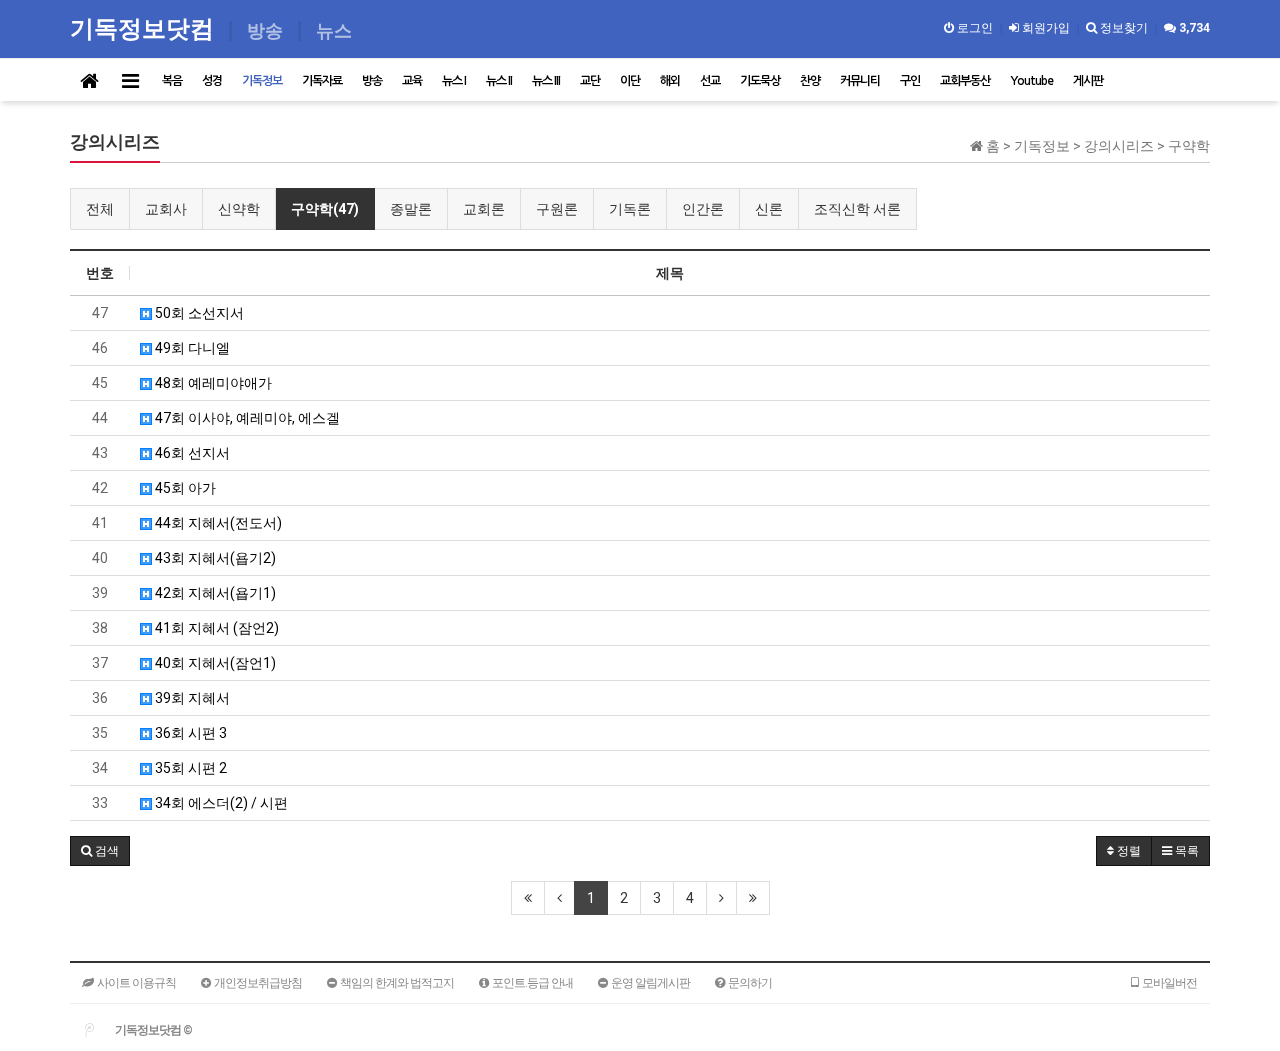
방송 (372, 81)
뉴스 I (454, 81)
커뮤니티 (860, 81)
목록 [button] (1185, 851)
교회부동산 (965, 81)
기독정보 (262, 81)
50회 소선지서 (198, 313)
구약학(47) (325, 209)
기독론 (630, 209)
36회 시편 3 (189, 733)
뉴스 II (499, 81)
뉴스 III (546, 81)
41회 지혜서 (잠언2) (215, 628)
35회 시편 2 (189, 768)
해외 (670, 81)
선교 (710, 81)
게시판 (1088, 81)
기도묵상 (760, 81)
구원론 (557, 209)
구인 (910, 81)
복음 (172, 81)
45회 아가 (184, 488)
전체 (100, 209)
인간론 (703, 209)
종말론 (411, 209)
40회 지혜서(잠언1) (214, 663)
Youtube (1031, 81)
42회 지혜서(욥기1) (214, 593)
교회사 (166, 209)
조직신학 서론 (857, 209)
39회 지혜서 (191, 698)
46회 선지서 (191, 453)
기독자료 (322, 81)
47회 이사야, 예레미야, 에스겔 (246, 418)
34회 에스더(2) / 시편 (220, 803)
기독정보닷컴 (145, 27)
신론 (769, 209)
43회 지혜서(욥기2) (214, 558)
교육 (412, 81)
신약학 (239, 209)
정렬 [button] (1127, 851)
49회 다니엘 (191, 348)
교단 (590, 81)
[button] (100, 851)
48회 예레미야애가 (212, 383)
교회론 (484, 209)
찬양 (810, 81)
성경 (212, 81)
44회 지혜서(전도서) (217, 523)
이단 (630, 81)
